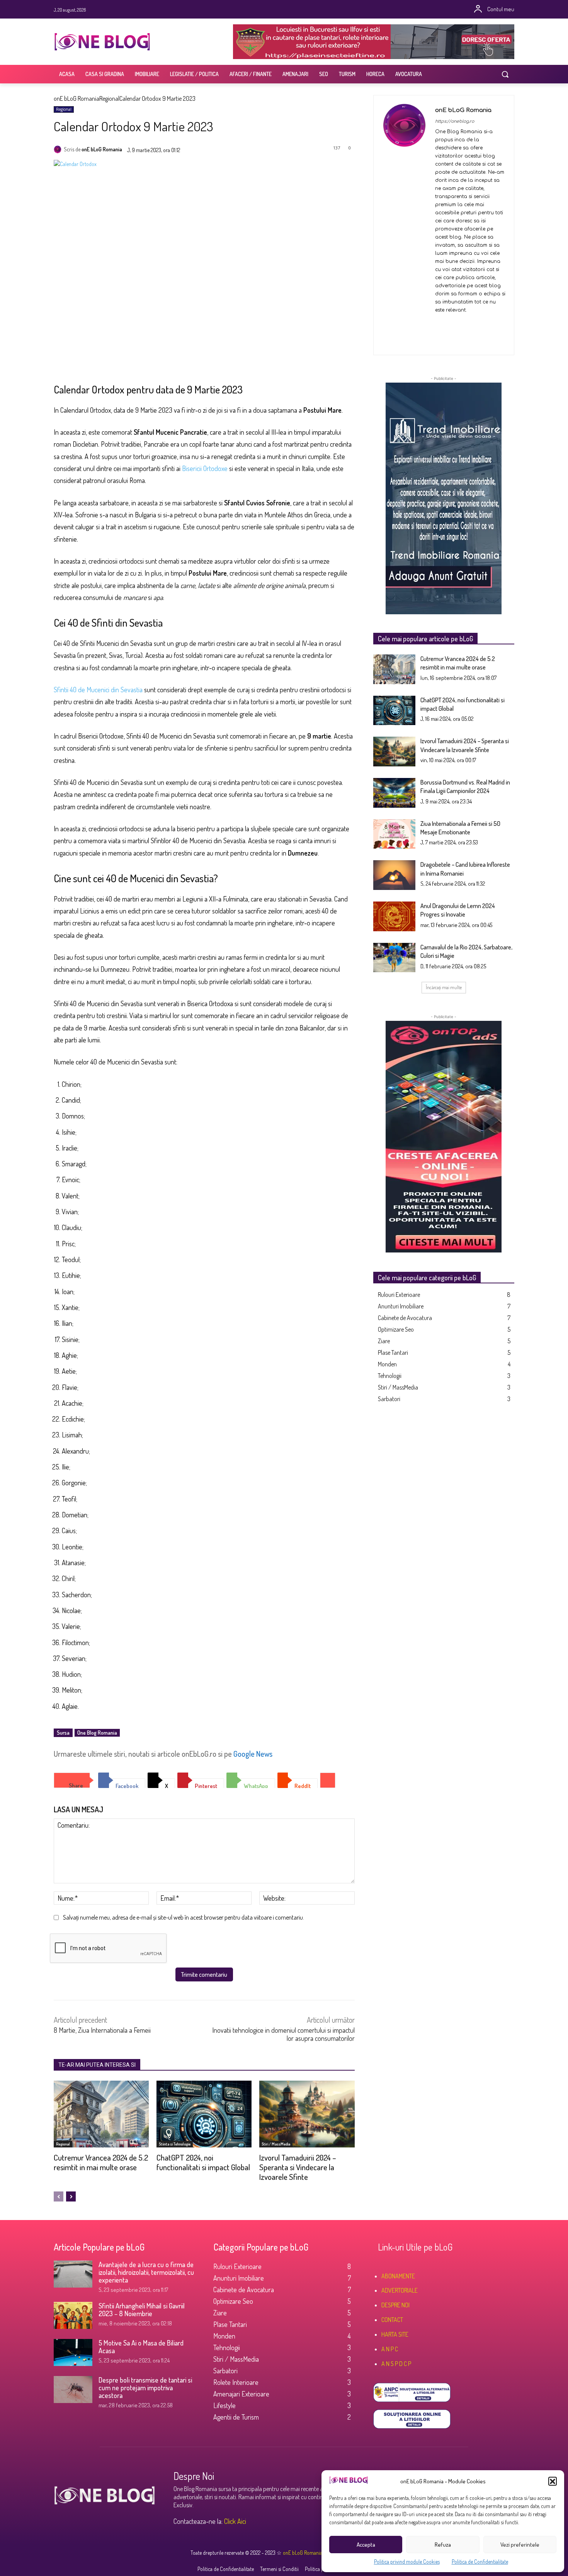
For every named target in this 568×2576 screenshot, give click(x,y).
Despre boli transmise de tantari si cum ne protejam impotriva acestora (145, 2388)
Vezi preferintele (520, 2545)
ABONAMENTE (398, 2276)
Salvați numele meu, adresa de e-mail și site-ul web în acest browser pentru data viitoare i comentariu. (184, 1917)
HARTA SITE (395, 2334)
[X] (452, 338)
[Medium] (311, 9)
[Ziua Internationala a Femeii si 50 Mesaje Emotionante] (395, 834)
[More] (328, 1780)
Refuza (443, 2545)
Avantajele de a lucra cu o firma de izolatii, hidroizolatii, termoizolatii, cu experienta (146, 2272)
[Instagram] (268, 9)
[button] (553, 2481)
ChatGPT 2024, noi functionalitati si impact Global (203, 2162)
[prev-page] (59, 2196)
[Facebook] (257, 9)
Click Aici (235, 2521)
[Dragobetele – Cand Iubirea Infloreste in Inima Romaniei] (395, 875)
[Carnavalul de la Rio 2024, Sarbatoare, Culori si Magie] (395, 958)
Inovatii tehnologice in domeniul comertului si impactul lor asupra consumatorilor (283, 2034)
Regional (109, 98)
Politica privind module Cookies (407, 2562)
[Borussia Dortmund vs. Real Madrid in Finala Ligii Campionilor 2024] (395, 793)
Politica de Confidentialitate (480, 2562)
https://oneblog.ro (455, 121)
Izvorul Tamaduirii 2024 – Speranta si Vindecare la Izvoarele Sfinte (298, 2167)
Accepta (366, 2545)
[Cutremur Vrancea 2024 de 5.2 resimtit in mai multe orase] (101, 2114)
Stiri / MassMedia (276, 2144)
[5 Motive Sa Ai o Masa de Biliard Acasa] (73, 2352)
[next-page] (71, 2196)
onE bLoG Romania (77, 98)
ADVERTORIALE (400, 2290)
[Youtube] (300, 9)
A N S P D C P (396, 2364)
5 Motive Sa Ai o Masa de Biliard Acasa (141, 2347)
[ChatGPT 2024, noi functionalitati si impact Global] (204, 2114)
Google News (253, 1754)
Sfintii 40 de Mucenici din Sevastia (98, 690)
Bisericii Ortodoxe (205, 468)
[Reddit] (438, 338)
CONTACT (392, 2320)
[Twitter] (279, 9)
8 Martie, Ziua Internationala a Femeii (102, 2030)
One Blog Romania (97, 1733)
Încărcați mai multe (444, 987)
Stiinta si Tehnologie (175, 2144)
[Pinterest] (289, 9)
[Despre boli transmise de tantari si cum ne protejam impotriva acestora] (73, 2390)
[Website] (465, 338)
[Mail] (465, 323)
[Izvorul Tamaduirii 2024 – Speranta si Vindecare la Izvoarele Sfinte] (307, 2114)
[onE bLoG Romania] (59, 149)
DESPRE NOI (395, 2305)
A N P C (390, 2349)
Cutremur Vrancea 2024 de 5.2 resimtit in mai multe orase (101, 2162)
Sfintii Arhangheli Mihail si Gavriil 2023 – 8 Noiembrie (142, 2310)
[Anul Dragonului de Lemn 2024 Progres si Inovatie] (395, 916)
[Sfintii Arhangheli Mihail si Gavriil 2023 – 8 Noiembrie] (73, 2315)
